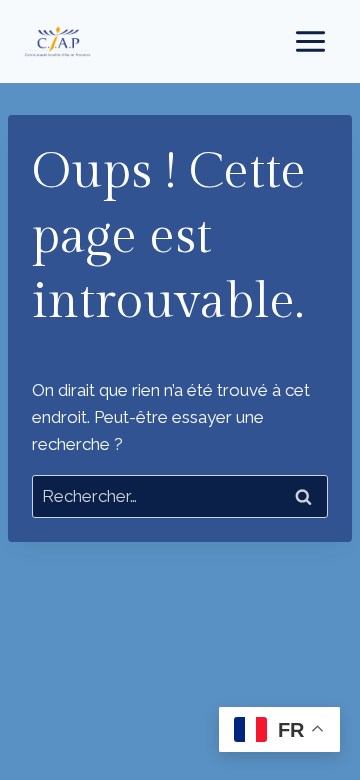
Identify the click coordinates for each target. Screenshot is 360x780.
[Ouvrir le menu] (310, 41)
